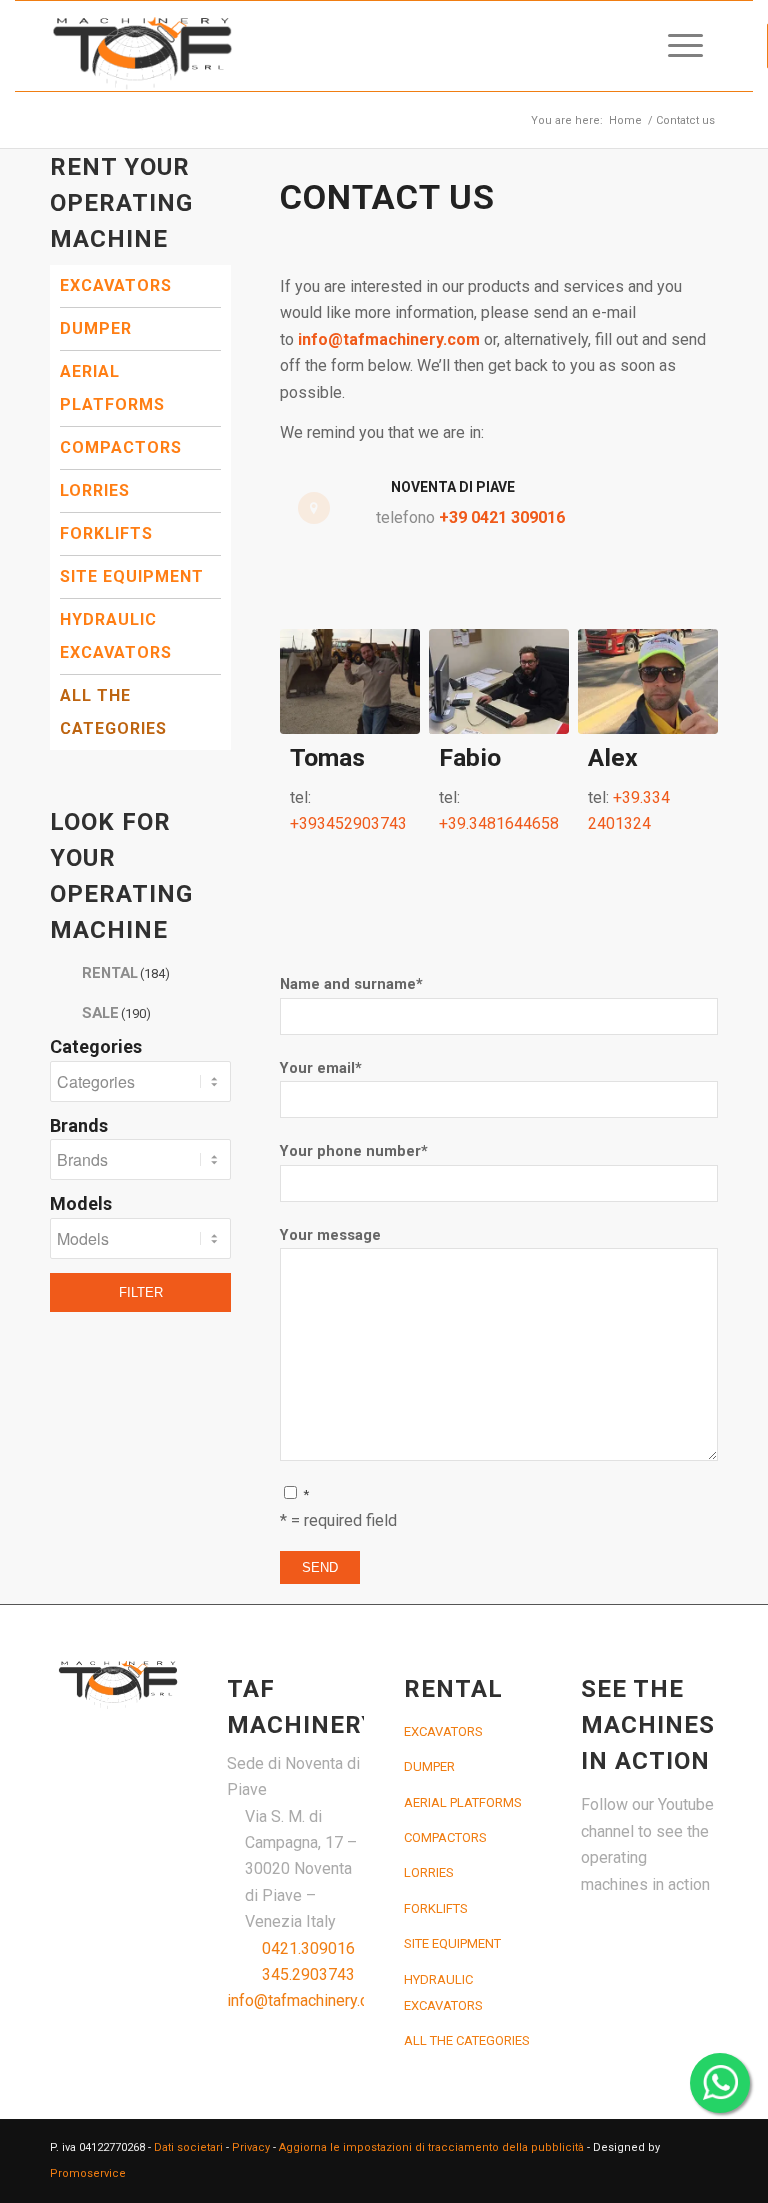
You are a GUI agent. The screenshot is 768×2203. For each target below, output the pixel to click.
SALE (116, 1013)
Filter (141, 1292)
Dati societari (188, 2147)
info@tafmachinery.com (389, 339)
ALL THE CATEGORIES (113, 712)
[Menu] (675, 46)
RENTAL (126, 973)
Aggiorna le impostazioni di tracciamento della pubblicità (431, 2147)
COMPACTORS (121, 447)
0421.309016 (308, 1948)
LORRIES (95, 490)
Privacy (251, 2147)
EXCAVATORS (116, 285)
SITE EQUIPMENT (132, 576)
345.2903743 (308, 1974)
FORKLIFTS (106, 533)
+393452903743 (348, 823)
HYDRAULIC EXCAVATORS (116, 636)
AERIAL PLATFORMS (112, 388)
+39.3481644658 (499, 823)
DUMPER (96, 328)
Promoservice (88, 2173)
